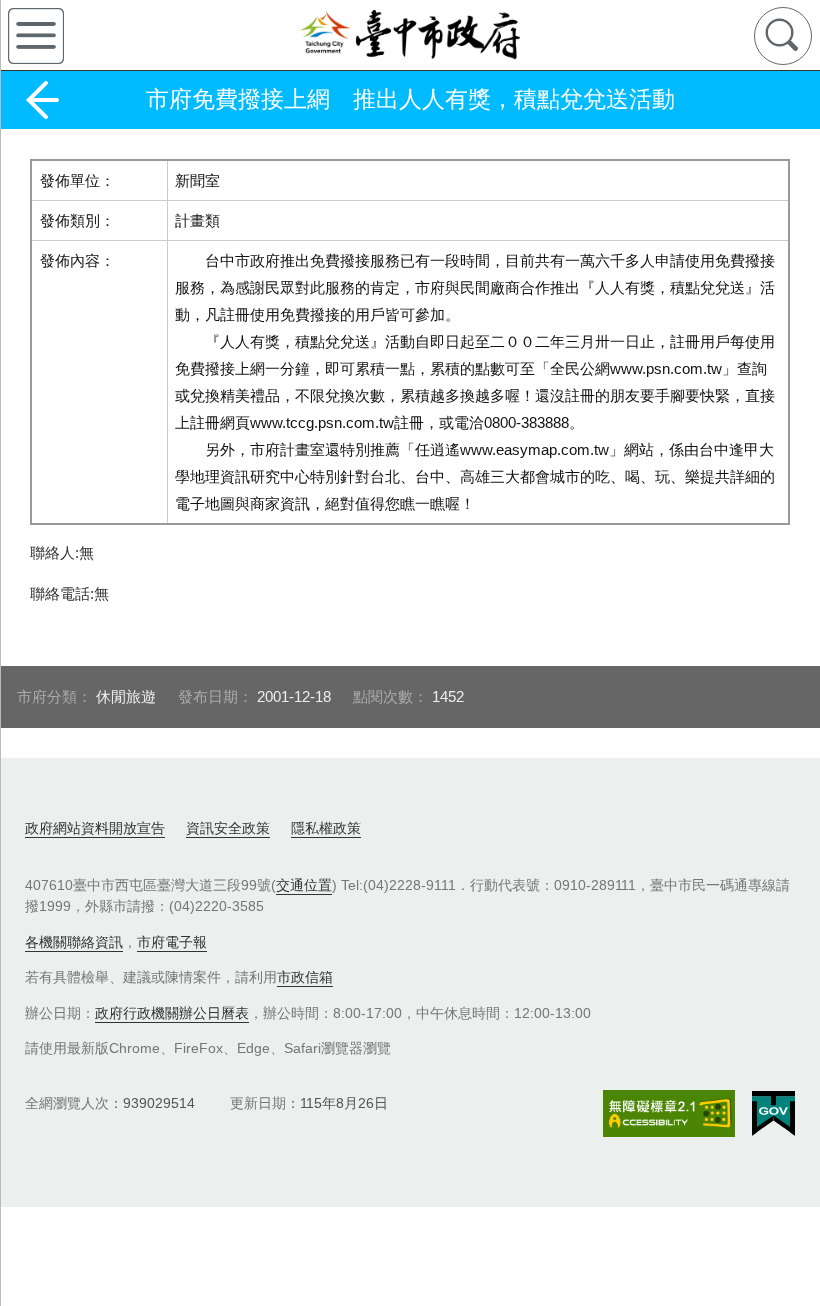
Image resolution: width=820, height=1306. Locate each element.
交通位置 (304, 885)
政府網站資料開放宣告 (95, 828)
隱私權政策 (326, 828)
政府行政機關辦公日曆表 (172, 1013)
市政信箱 (305, 977)
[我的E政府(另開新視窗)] (773, 1114)
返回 (42, 100)
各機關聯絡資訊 (74, 942)
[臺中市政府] (410, 35)
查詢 (783, 36)
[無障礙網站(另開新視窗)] (669, 1113)
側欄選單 (36, 36)
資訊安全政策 (228, 828)
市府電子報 (172, 942)
